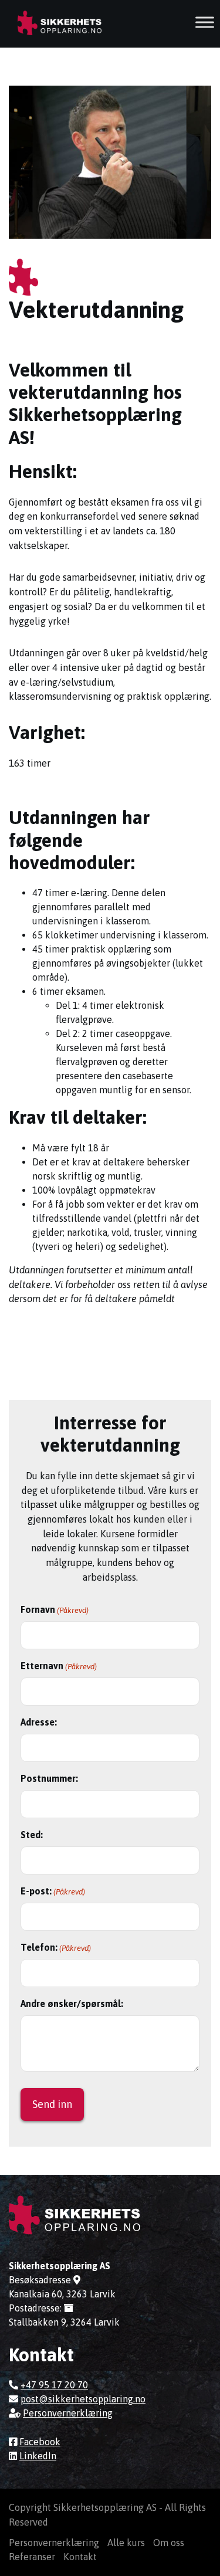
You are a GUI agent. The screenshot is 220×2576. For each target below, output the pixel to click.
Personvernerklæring (68, 2413)
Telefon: (56, 1947)
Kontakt (80, 2557)
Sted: (32, 1835)
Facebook (40, 2442)
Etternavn (59, 1666)
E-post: (53, 1891)
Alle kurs (126, 2543)
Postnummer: (49, 1778)
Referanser (32, 2557)
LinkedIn (38, 2456)
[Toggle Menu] (205, 22)
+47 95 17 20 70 (54, 2385)
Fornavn (55, 1609)
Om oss (169, 2543)
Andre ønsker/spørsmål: (72, 2004)
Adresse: (39, 1722)
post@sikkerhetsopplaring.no (83, 2399)
